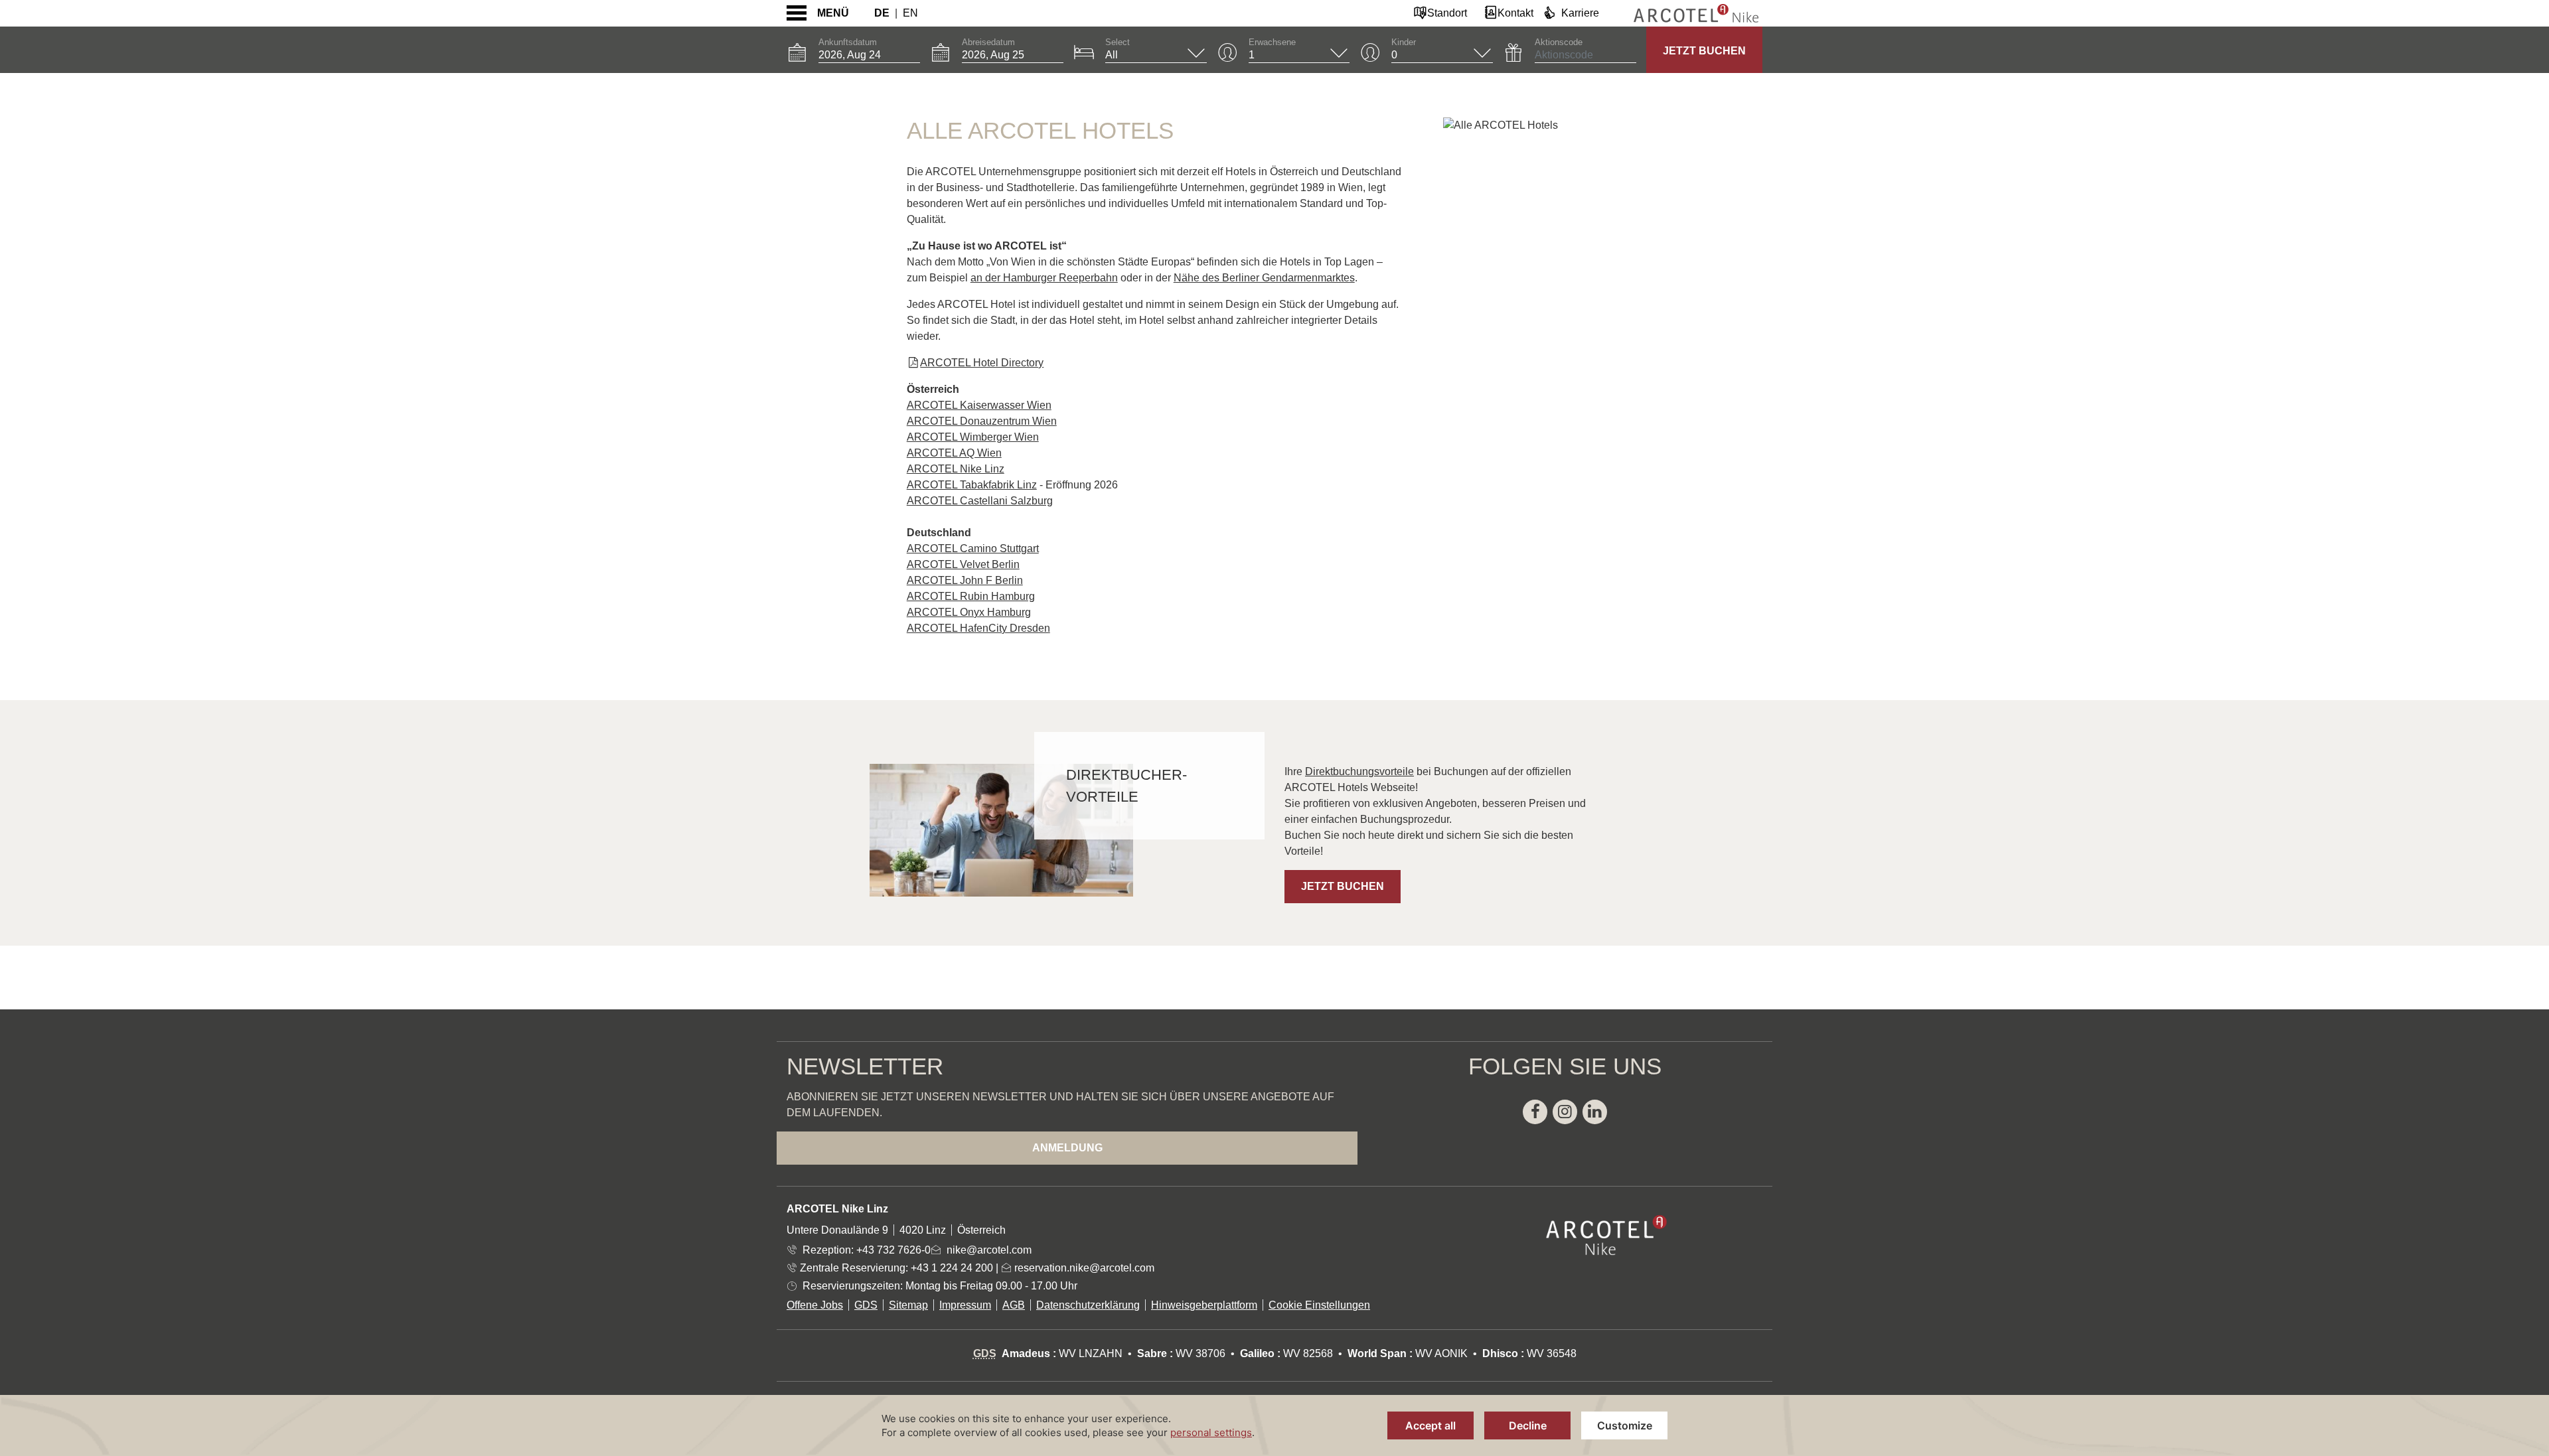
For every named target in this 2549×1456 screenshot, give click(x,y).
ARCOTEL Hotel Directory (982, 363)
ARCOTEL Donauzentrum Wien (982, 421)
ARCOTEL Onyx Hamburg (969, 612)
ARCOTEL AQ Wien (954, 453)
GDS (866, 1305)
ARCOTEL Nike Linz (956, 469)
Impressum (965, 1305)
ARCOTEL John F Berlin (965, 580)
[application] (1274, 1425)
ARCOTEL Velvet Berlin (963, 564)
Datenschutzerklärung (1088, 1305)
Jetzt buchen (1704, 51)
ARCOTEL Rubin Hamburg (971, 596)
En (910, 13)
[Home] (1686, 13)
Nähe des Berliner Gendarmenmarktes (1264, 278)
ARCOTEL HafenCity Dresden (978, 628)
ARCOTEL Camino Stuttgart (973, 548)
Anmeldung (1067, 1148)
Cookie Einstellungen (1319, 1305)
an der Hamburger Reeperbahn (1044, 278)
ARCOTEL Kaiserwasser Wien (979, 405)
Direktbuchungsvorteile (1359, 771)
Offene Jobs (815, 1305)
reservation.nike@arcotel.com (1083, 1268)
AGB (1014, 1305)
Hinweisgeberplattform (1204, 1305)
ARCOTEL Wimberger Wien (973, 437)
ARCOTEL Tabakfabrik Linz (972, 485)
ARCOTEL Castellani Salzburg (980, 501)
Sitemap (908, 1305)
